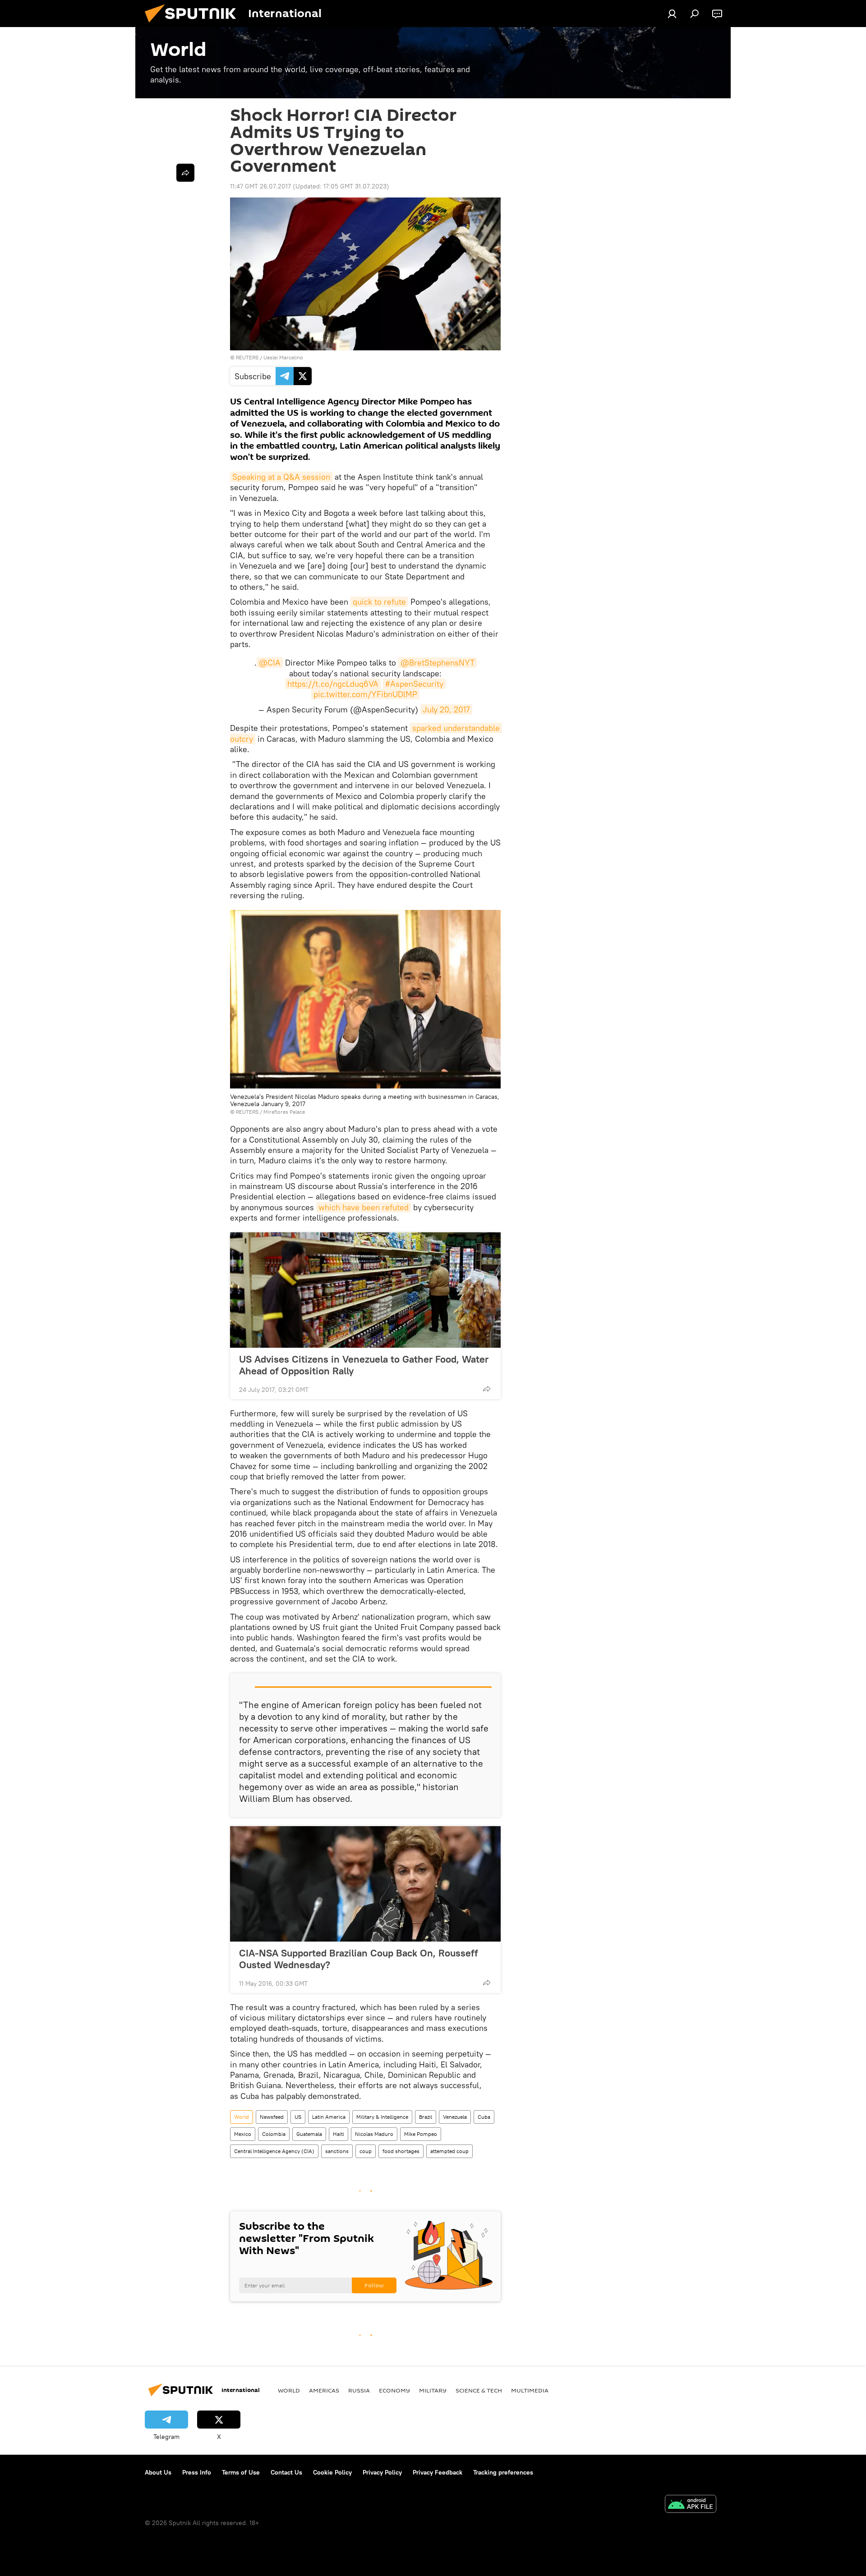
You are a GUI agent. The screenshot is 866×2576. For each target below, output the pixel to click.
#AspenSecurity (414, 684)
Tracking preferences (503, 2472)
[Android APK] (691, 2505)
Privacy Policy (382, 2472)
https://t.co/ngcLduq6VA (333, 684)
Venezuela (455, 2117)
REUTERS (247, 357)
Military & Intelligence (382, 2117)
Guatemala (309, 2134)
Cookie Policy (332, 2472)
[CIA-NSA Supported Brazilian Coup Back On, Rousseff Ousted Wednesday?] (365, 1884)
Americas (324, 2390)
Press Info (197, 2472)
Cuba (484, 2117)
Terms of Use (241, 2472)
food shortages (401, 2151)
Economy (394, 2390)
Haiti (339, 2134)
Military (433, 2390)
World (242, 2117)
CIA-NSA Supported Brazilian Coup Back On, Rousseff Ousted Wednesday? (358, 1959)
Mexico (243, 2134)
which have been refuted (364, 1207)
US (298, 2117)
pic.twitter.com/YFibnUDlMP (365, 694)
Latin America (329, 2117)
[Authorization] (672, 14)
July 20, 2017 (446, 709)
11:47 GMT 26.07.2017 (260, 186)
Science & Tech (479, 2390)
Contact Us (286, 2472)
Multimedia (530, 2390)
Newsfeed (272, 2117)
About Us (158, 2472)
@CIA (270, 663)
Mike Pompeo (421, 2134)
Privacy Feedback (438, 2472)
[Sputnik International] (194, 25)
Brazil (426, 2117)
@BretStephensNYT (438, 663)
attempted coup (449, 2151)
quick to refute (379, 602)
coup (366, 2151)
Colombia (274, 2134)
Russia (359, 2390)
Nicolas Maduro (374, 2134)
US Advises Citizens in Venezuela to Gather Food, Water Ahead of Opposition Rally (364, 1365)
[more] (487, 1389)
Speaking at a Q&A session (281, 477)
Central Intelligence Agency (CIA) (274, 2151)
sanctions (337, 2151)
